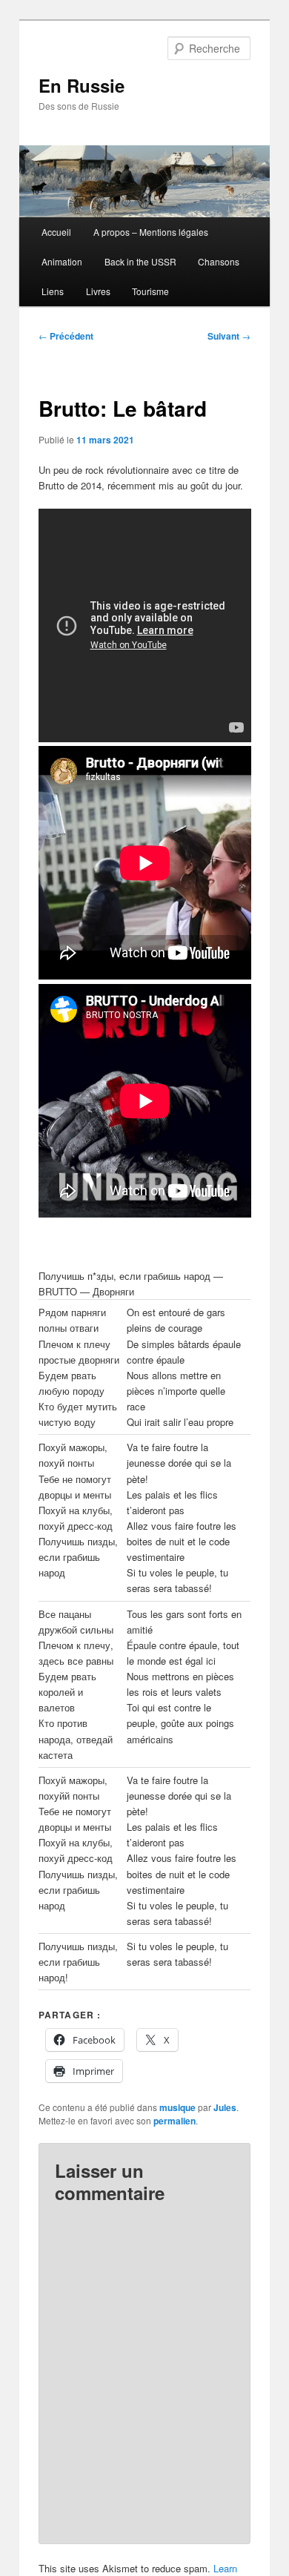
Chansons (219, 261)
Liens (53, 291)
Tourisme (150, 291)
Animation (62, 261)
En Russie (82, 85)
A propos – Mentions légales (151, 232)
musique (177, 2107)
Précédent (66, 336)
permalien (175, 2121)
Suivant (229, 336)
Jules (225, 2107)
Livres (98, 291)
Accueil (56, 232)
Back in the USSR (140, 261)
